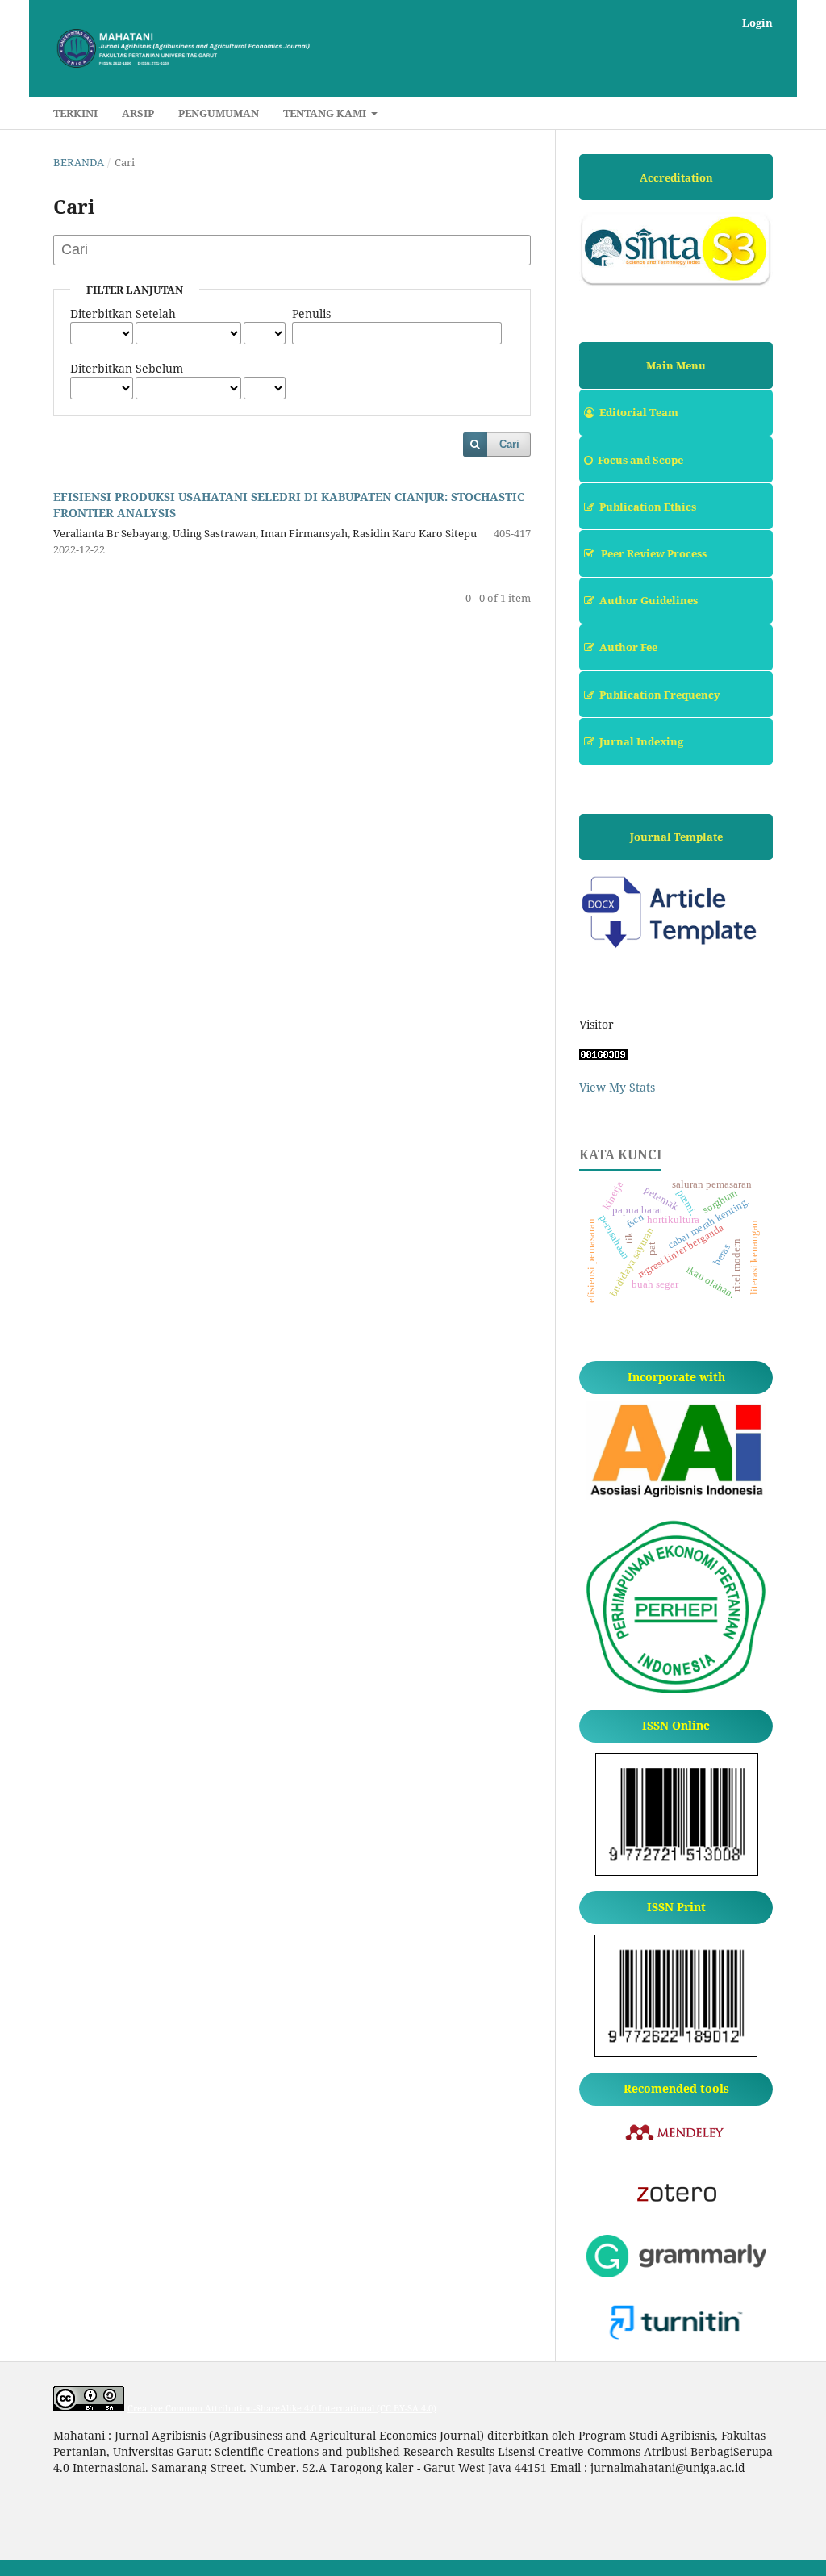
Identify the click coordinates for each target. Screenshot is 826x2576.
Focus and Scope (640, 460)
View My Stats (617, 1087)
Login (757, 23)
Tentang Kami (326, 113)
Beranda (79, 162)
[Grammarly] (676, 2273)
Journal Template (676, 837)
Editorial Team (639, 412)
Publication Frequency (660, 695)
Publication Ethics (648, 507)
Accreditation (676, 177)
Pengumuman (219, 113)
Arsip (138, 113)
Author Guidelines (649, 600)
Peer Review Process (653, 553)
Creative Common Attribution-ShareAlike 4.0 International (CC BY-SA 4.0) (282, 2408)
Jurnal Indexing (641, 741)
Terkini (75, 113)
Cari (509, 444)
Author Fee (628, 647)
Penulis (311, 313)
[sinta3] (676, 283)
